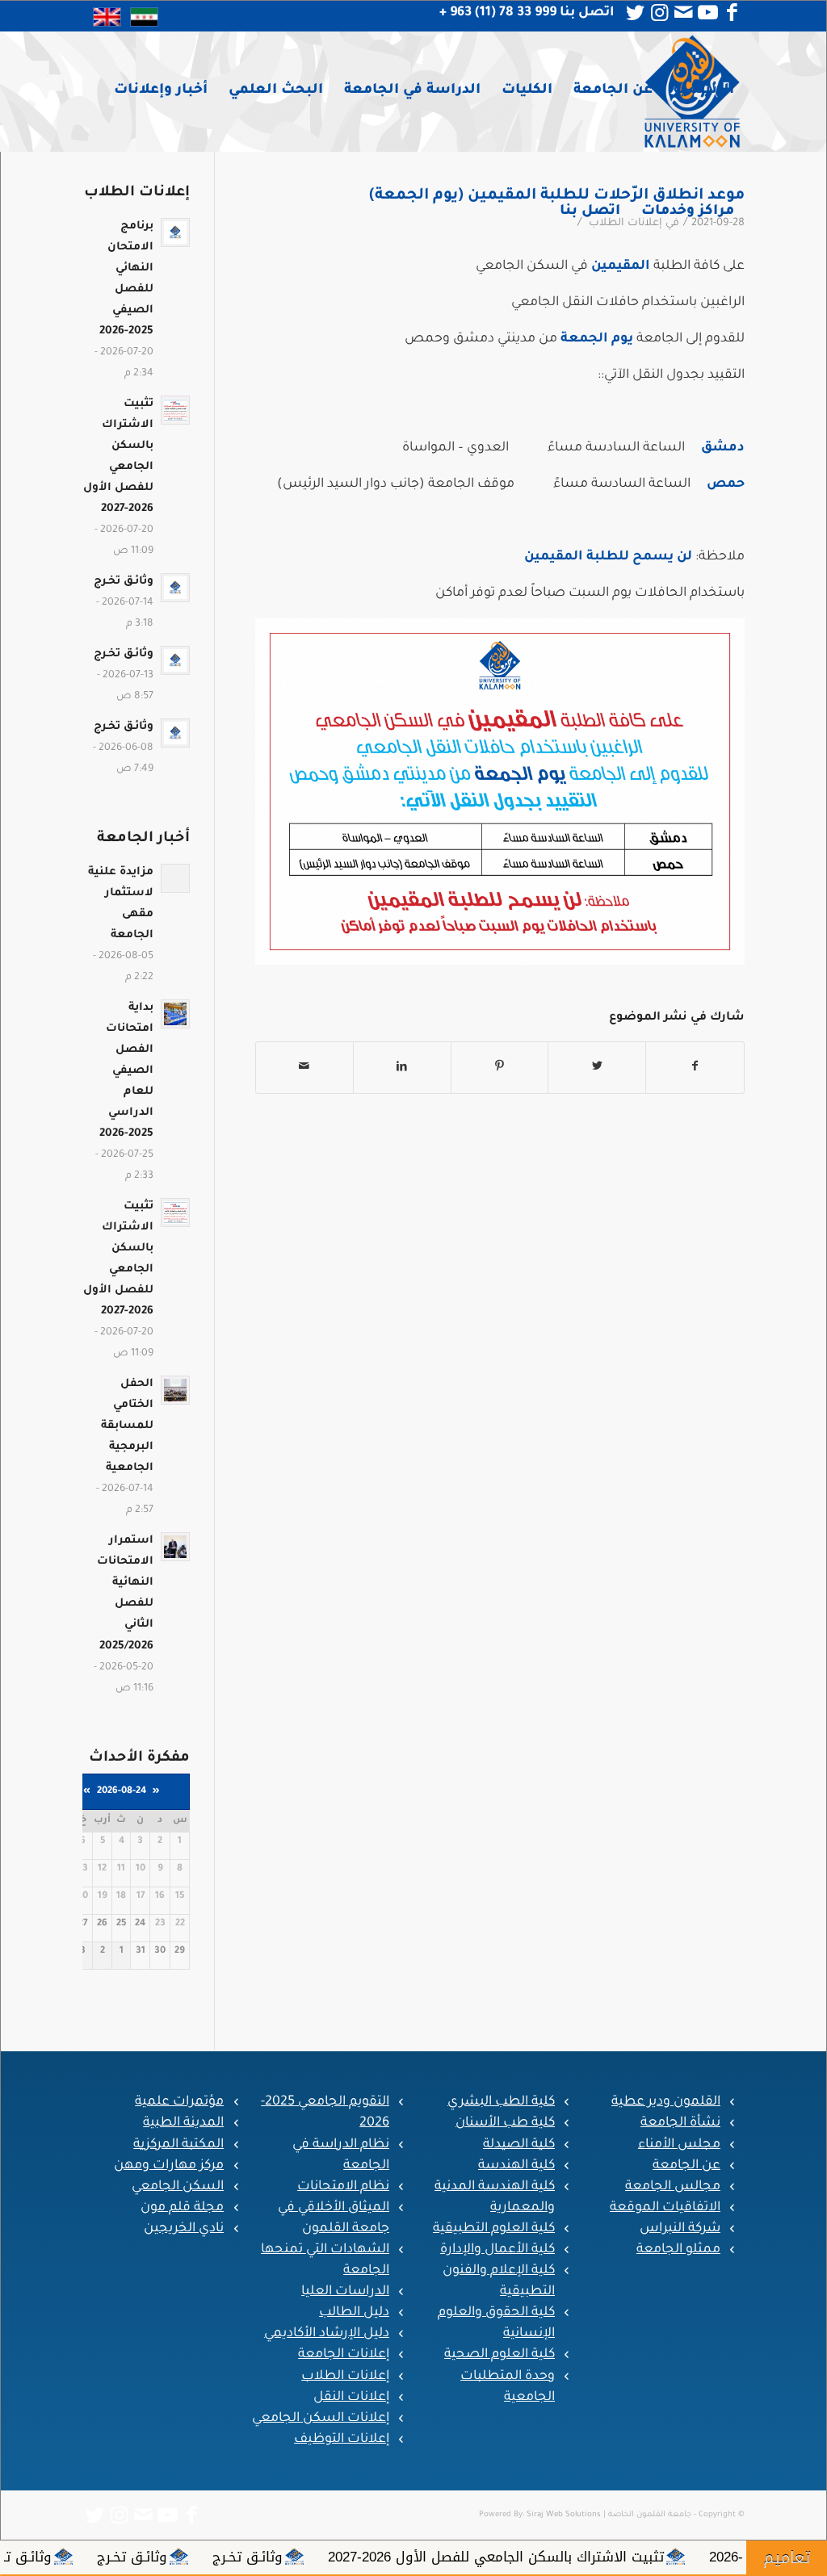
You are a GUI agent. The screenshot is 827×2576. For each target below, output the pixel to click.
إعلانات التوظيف (342, 2440)
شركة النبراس (680, 2229)
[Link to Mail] (684, 13)
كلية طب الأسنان (505, 2123)
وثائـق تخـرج (405, 2557)
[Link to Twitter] (636, 13)
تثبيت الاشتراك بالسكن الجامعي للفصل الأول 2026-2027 (653, 2557)
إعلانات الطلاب (345, 2377)
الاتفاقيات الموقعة (665, 2208)
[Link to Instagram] (660, 13)
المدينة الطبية (183, 2123)
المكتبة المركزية (178, 2145)
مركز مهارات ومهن (169, 2166)
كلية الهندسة (516, 2166)
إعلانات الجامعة (344, 2355)
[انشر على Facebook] (695, 1068)
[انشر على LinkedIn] (402, 1068)
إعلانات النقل (351, 2398)
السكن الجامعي (178, 2187)
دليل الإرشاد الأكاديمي (327, 2334)
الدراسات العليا (345, 2292)
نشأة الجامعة (680, 2123)
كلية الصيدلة (519, 2145)
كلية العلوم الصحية (500, 2355)
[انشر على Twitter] (597, 1068)
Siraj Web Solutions (564, 2515)
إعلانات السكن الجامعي (321, 2419)
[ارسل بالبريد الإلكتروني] (304, 1068)
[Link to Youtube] (708, 13)
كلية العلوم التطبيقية (494, 2229)
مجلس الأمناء (679, 2145)
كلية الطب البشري (501, 2102)
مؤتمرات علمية (179, 2102)
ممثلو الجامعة (678, 2250)
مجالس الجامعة (673, 2187)
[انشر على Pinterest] (500, 1068)
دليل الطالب (354, 2313)
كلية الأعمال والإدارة (497, 2250)
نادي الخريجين (184, 2229)
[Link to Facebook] (733, 13)
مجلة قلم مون (182, 2208)
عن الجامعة (686, 2166)
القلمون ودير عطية (666, 2102)
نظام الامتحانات (343, 2187)
